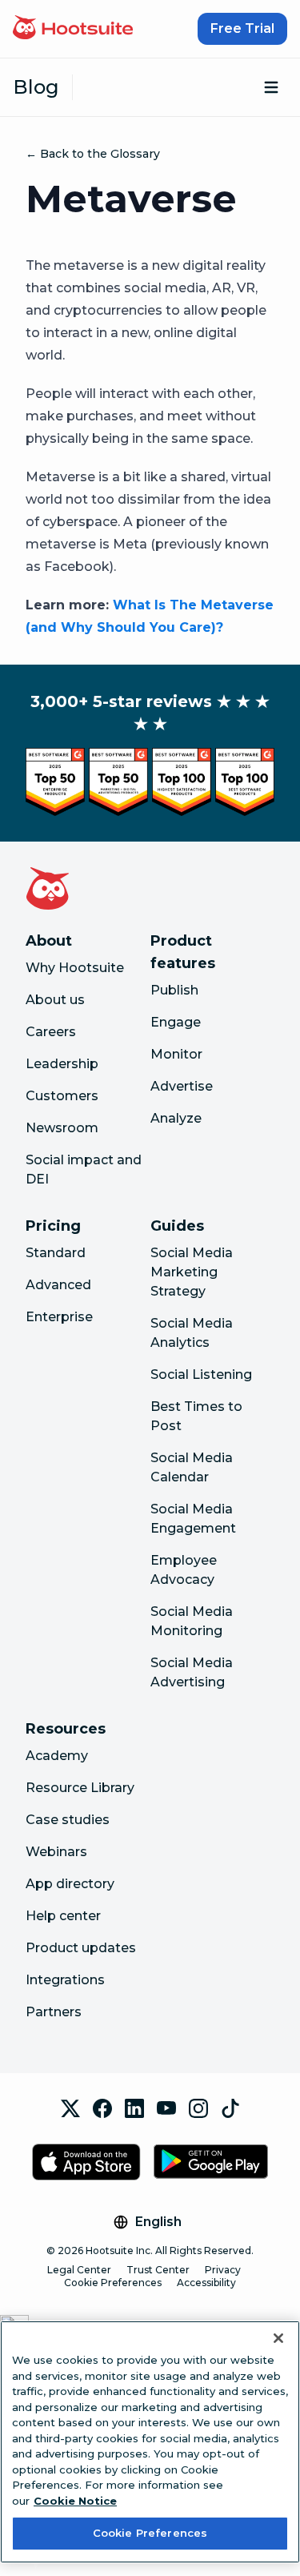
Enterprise (59, 1317)
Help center (63, 1916)
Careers (51, 1032)
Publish (174, 990)
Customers (62, 1096)
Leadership (62, 1064)
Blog (36, 87)
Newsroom (62, 1128)
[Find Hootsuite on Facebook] (102, 2108)
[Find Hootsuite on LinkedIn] (134, 2108)
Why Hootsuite (75, 968)
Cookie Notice (75, 2501)
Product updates (81, 1948)
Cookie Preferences (113, 2283)
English (158, 2222)
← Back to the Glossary (93, 154)
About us (55, 1000)
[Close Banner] (278, 2338)
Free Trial (242, 28)
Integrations (65, 1980)
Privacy (223, 2270)
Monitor (176, 1054)
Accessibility (206, 2283)
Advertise (182, 1086)
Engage (176, 1022)
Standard (56, 1253)
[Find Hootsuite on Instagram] (198, 2108)
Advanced (58, 1285)
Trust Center (158, 2270)
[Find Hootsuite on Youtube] (166, 2108)
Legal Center (79, 2270)
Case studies (68, 1820)
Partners (54, 2012)
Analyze (176, 1118)
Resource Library (80, 1788)
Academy (57, 1756)
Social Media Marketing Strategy (192, 1272)
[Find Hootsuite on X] (70, 2108)
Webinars (56, 1852)
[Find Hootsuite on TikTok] (230, 2108)
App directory (70, 1884)
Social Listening (201, 1374)
